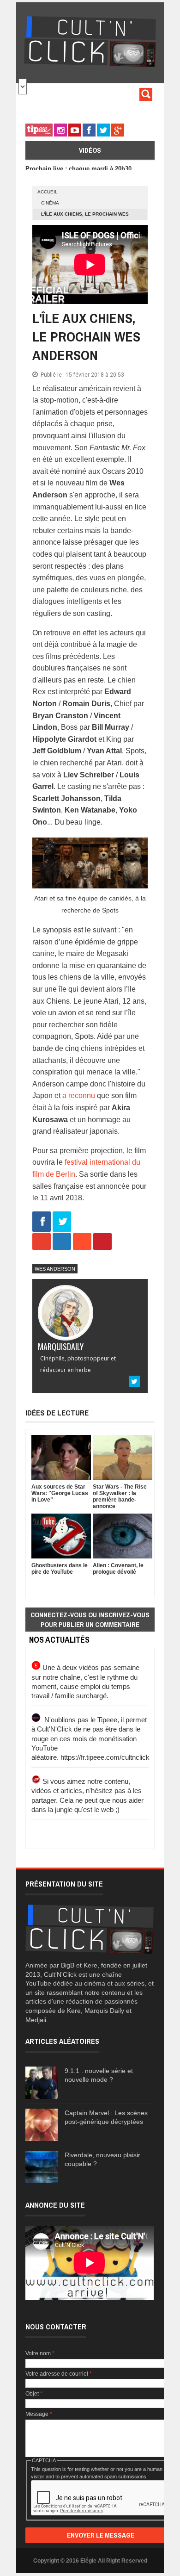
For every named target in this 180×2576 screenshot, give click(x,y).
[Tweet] (62, 1222)
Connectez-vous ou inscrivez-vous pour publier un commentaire (90, 1620)
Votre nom (40, 2353)
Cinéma (50, 203)
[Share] (42, 1222)
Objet (34, 2394)
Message (39, 2414)
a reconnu (79, 1096)
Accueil (48, 192)
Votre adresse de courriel (59, 2374)
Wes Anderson (55, 1269)
